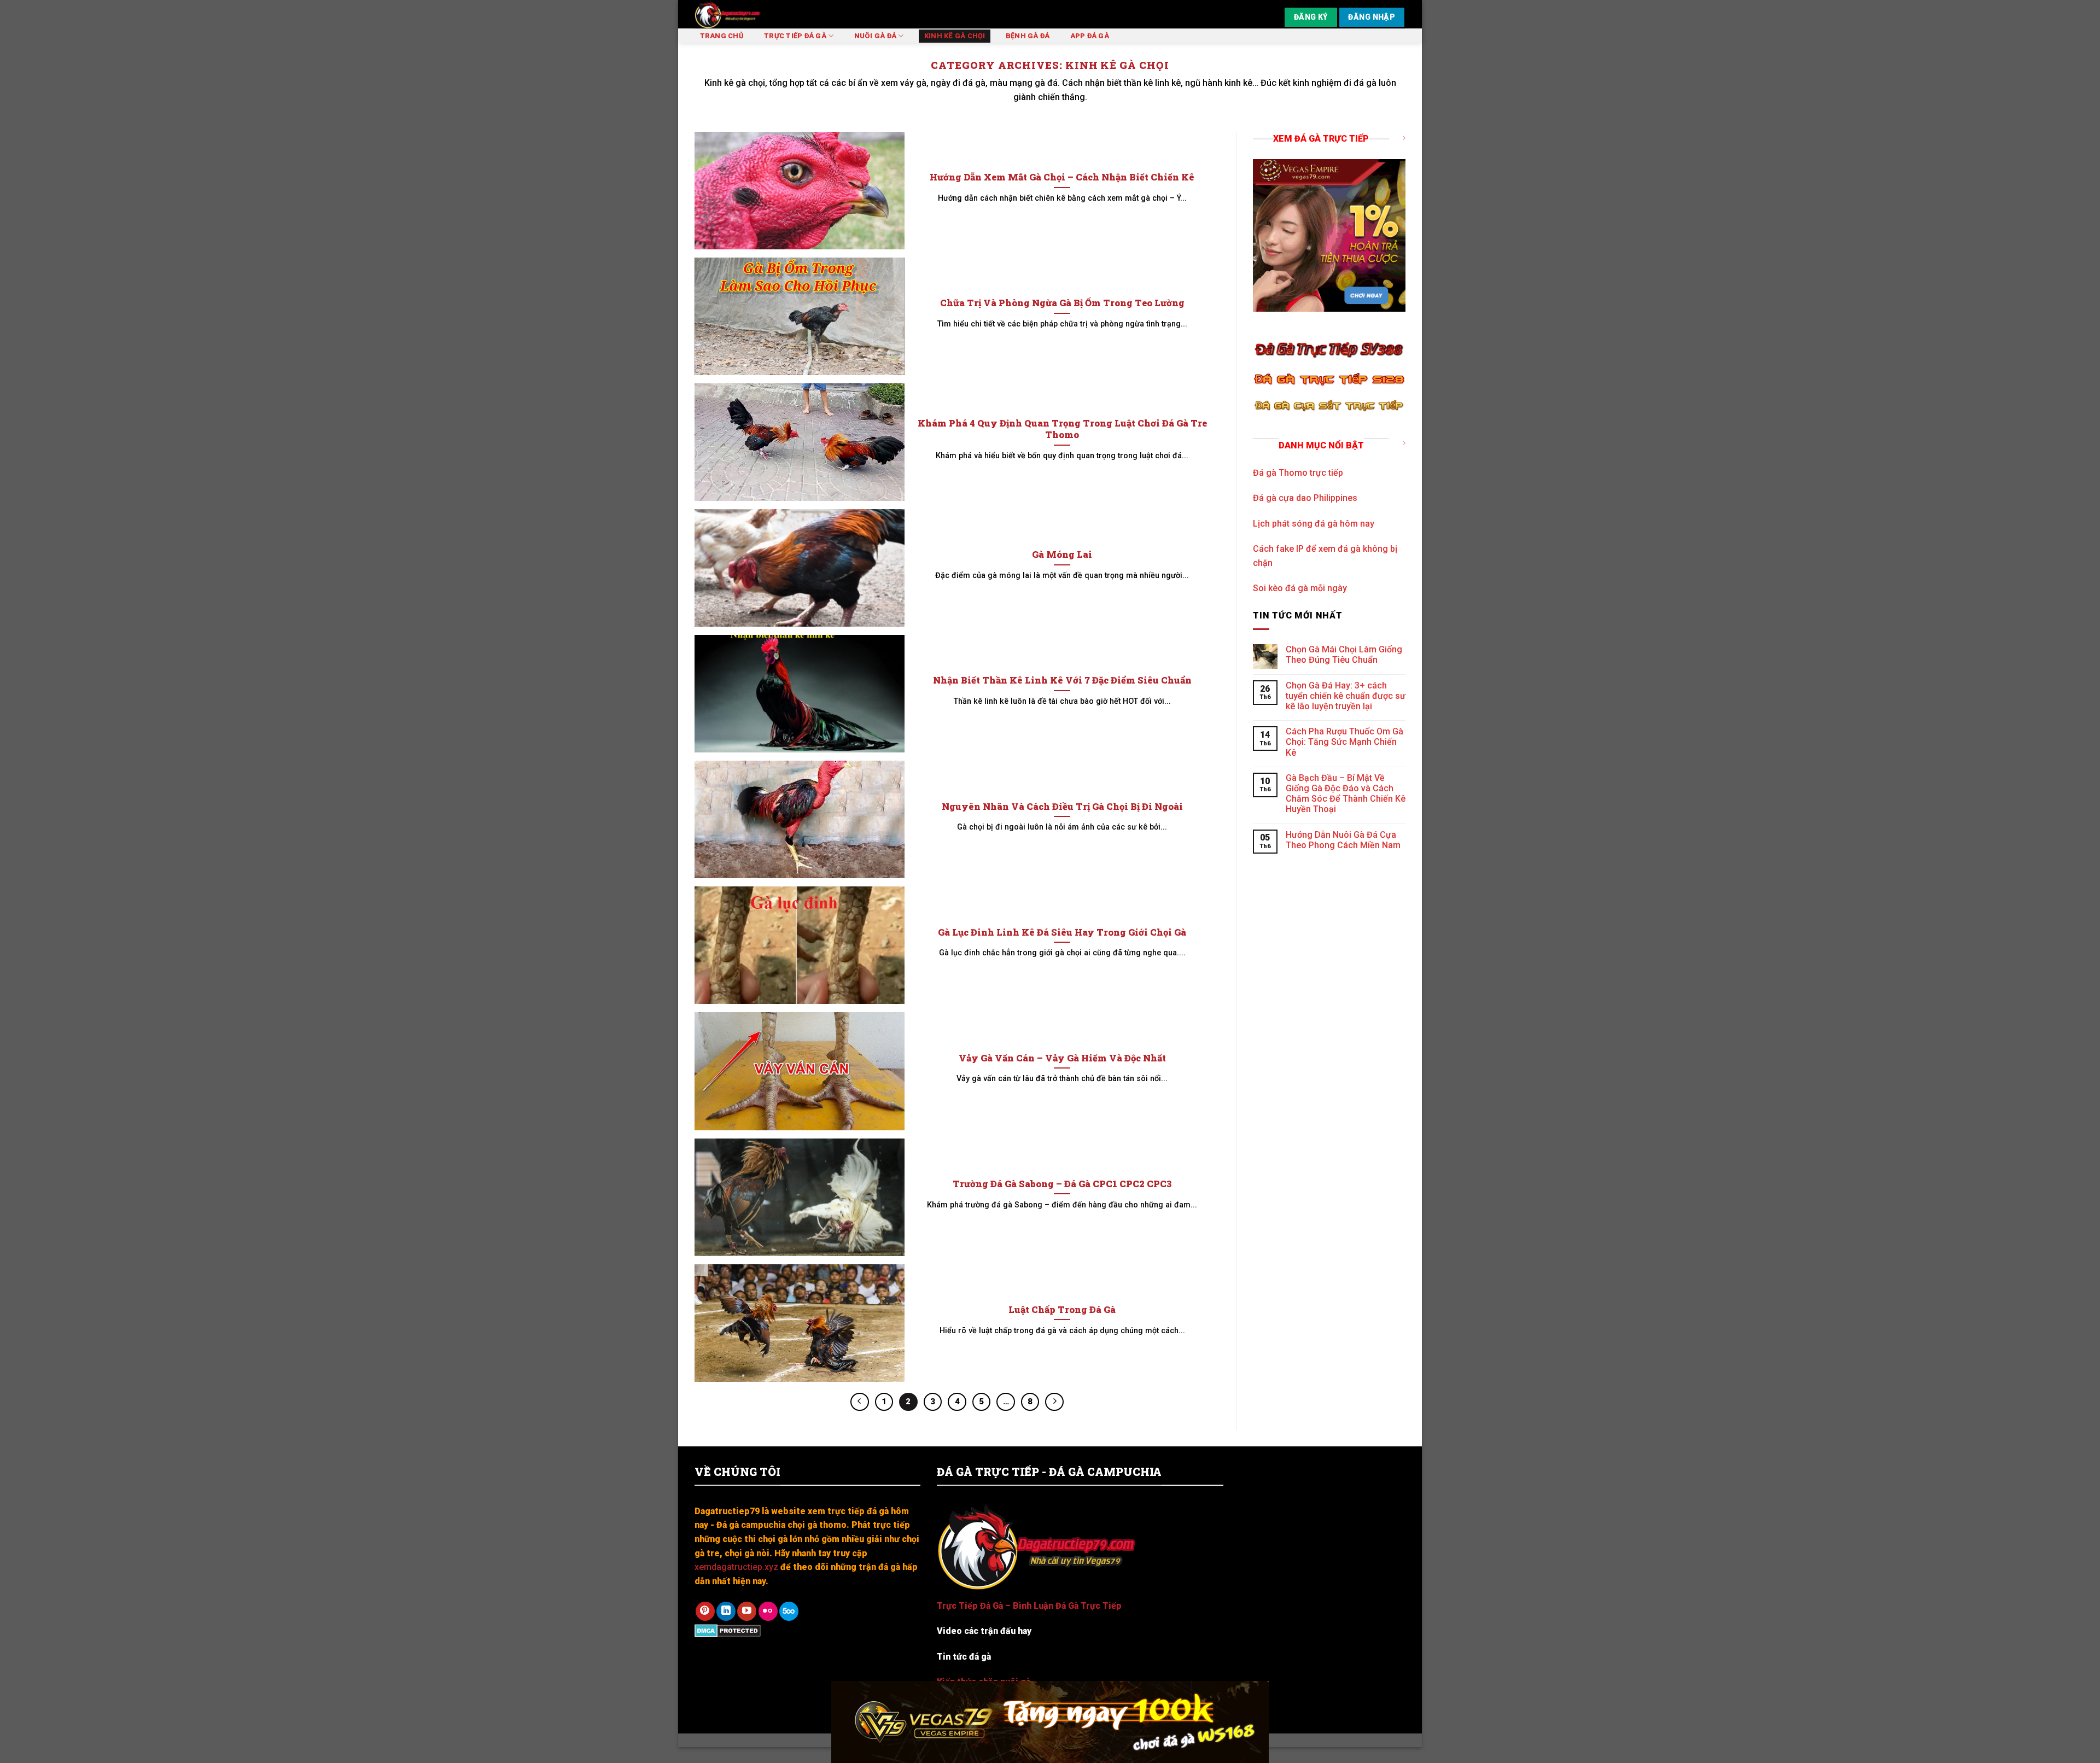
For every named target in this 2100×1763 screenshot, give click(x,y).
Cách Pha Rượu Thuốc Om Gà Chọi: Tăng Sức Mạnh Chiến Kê (1344, 742)
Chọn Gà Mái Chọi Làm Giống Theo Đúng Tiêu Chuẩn (1344, 655)
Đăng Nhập (1372, 17)
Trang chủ (722, 36)
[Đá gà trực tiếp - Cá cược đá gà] (759, 14)
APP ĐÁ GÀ (1090, 36)
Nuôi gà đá (876, 36)
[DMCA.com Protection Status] (728, 1630)
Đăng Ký (1311, 17)
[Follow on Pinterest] (705, 1611)
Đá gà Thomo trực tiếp (1298, 473)
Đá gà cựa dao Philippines (1305, 498)
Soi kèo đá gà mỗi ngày (1300, 588)
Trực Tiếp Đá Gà (795, 36)
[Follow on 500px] (789, 1611)
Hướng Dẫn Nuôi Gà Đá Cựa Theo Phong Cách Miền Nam (1343, 840)
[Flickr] (768, 1611)
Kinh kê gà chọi (955, 36)
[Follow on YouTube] (747, 1611)
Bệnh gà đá (1028, 36)
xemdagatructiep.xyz (736, 1567)
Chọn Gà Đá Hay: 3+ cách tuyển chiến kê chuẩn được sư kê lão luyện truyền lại (1346, 696)
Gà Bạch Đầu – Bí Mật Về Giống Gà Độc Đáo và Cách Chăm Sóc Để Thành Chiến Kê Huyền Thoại (1346, 794)
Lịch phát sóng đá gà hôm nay (1314, 524)
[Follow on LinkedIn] (726, 1611)
